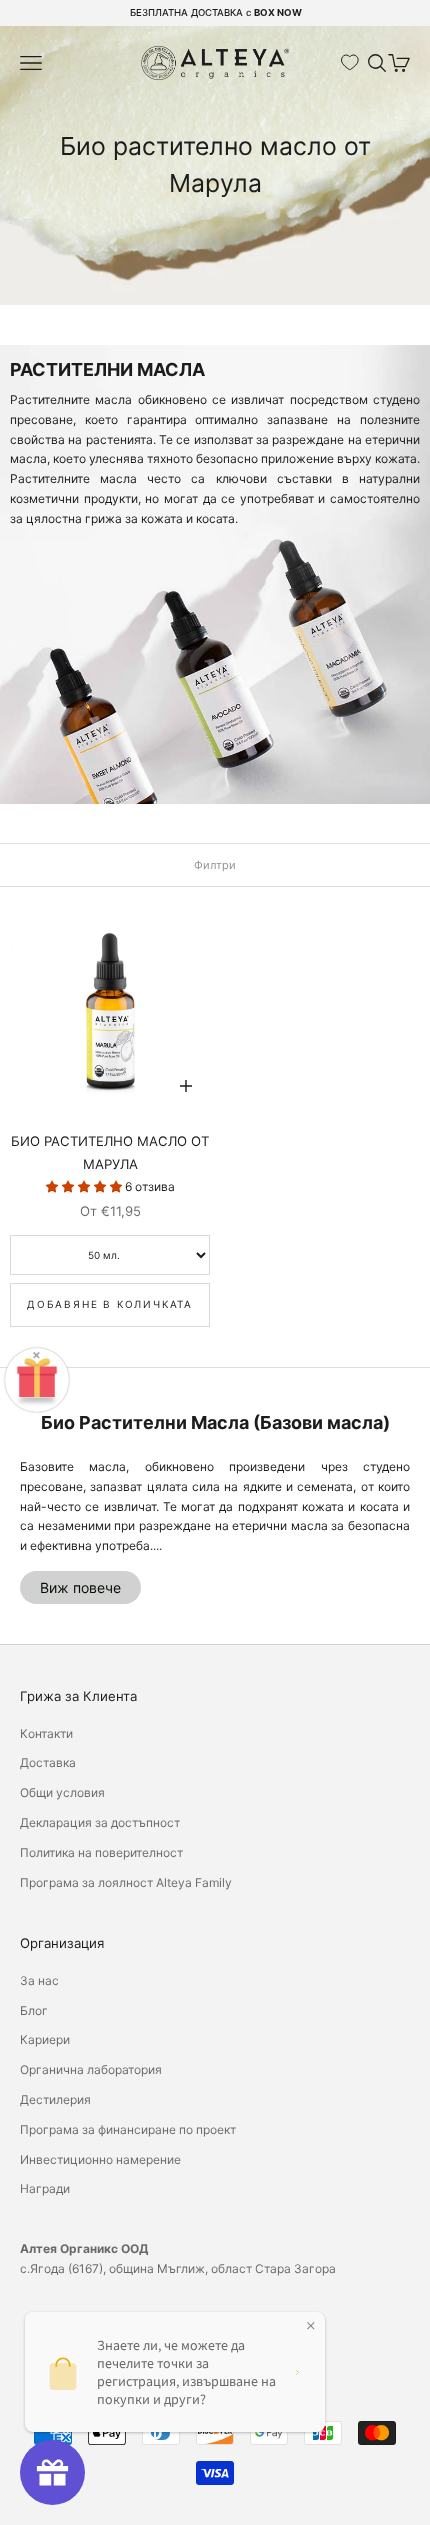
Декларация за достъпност (100, 1822)
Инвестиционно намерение (100, 2159)
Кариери (45, 2039)
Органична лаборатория (91, 2069)
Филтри (215, 865)
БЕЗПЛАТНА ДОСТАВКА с (216, 12)
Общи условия (62, 1792)
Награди (45, 2188)
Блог (34, 2010)
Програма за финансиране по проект (128, 2129)
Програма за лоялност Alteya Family (126, 1882)
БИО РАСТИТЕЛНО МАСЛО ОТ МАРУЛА (110, 1152)
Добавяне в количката (110, 1304)
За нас (39, 1980)
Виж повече (80, 1587)
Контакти (46, 1733)
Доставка (48, 1762)
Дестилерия (55, 2099)
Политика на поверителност (101, 1852)
